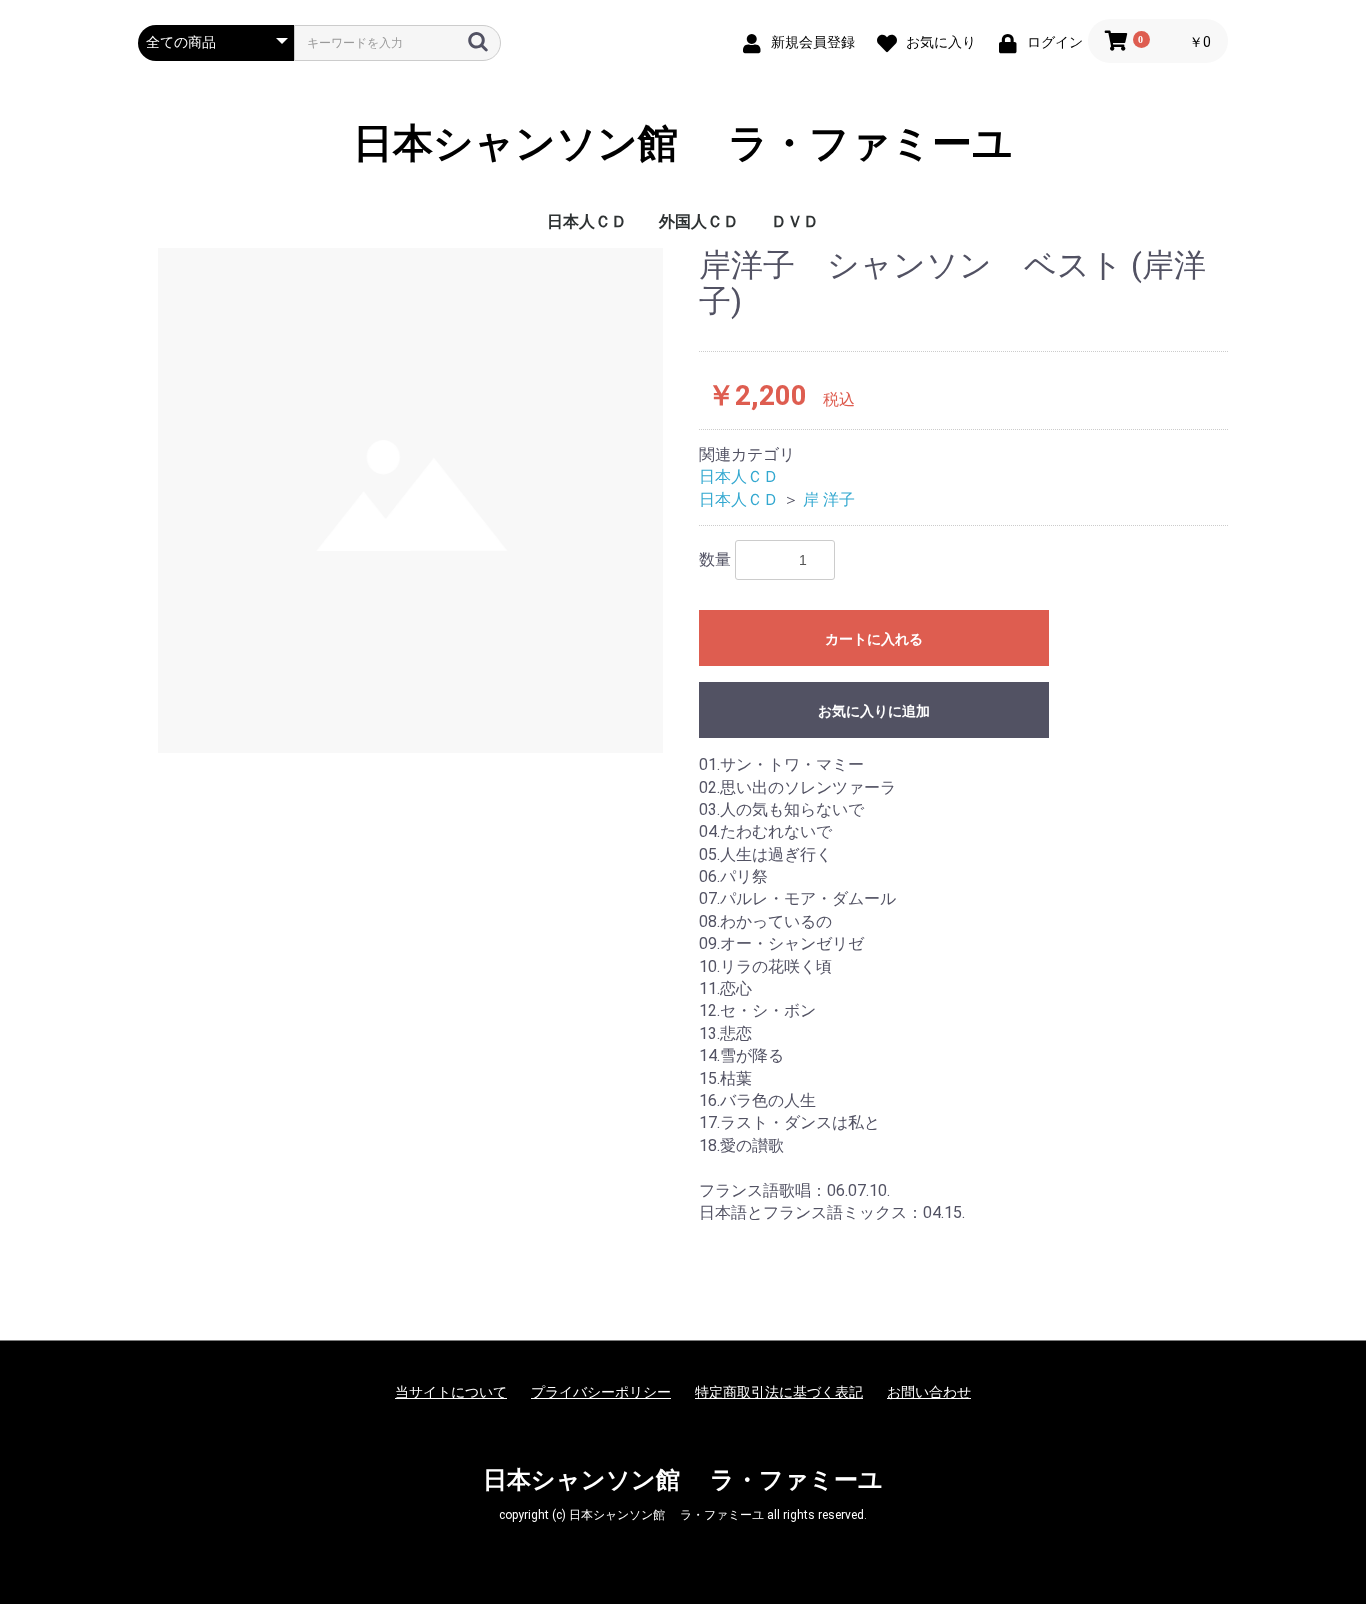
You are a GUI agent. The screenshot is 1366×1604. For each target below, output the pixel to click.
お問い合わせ (929, 1392)
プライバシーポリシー (601, 1392)
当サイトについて (451, 1392)
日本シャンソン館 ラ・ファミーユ (683, 144)
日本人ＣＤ (587, 221)
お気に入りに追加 (874, 711)
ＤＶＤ (795, 221)
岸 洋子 (829, 499)
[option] (410, 500)
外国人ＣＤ (699, 221)
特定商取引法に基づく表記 (779, 1392)
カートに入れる (874, 639)
